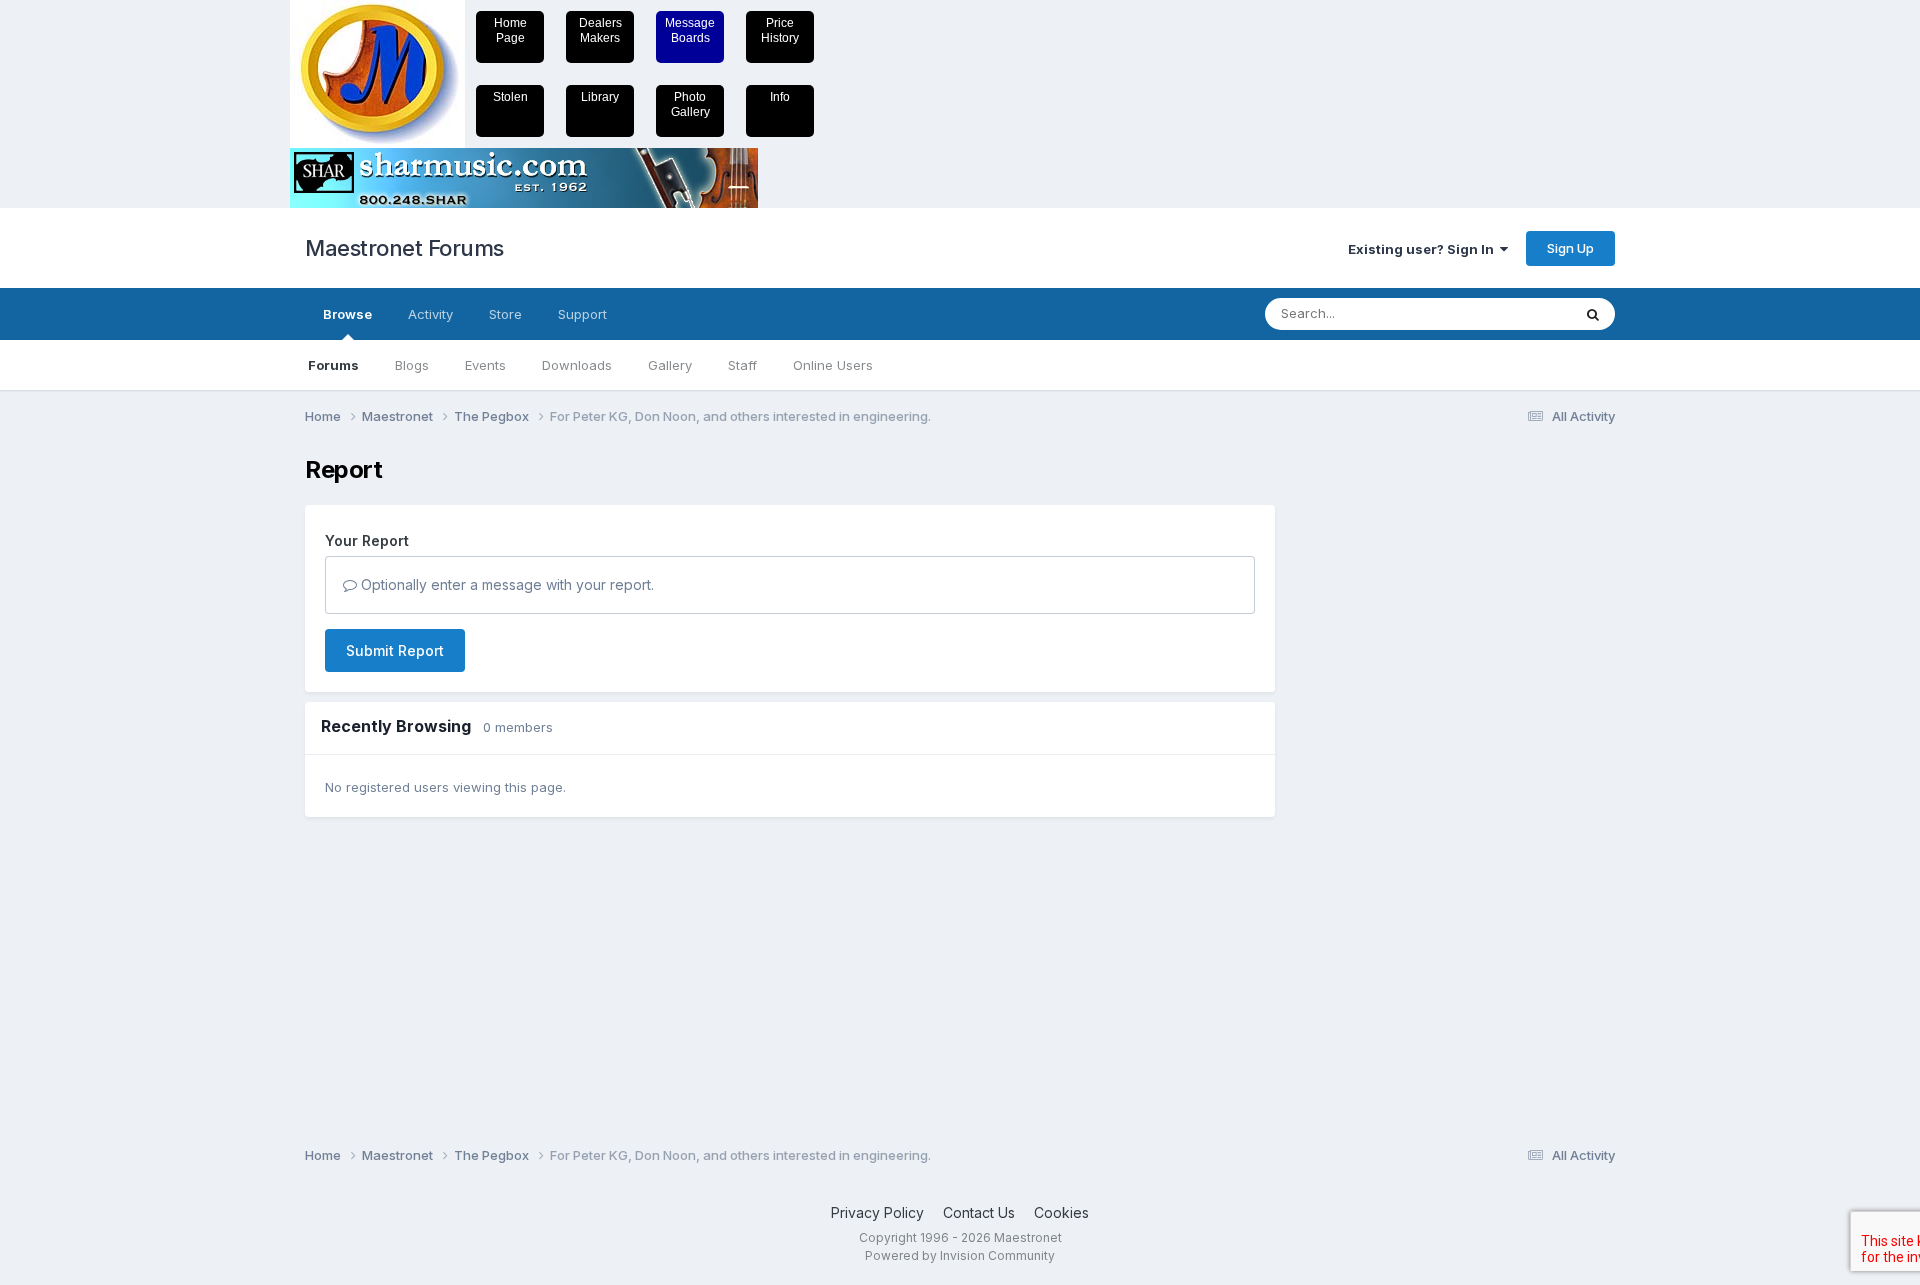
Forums (333, 365)
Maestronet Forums (404, 248)
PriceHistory (780, 30)
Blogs (412, 365)
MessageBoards (690, 30)
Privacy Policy (877, 1212)
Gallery (670, 365)
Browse (347, 314)
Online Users (833, 365)
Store (505, 314)
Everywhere (1509, 313)
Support (582, 314)
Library (600, 97)
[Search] (1593, 314)
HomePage (510, 30)
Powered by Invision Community (960, 1255)
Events (485, 365)
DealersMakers (600, 30)
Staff (742, 365)
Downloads (577, 365)
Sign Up (1570, 248)
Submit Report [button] (395, 650)
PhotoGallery (690, 104)
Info (780, 97)
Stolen (510, 97)
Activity (430, 314)
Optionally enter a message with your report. (505, 584)
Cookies (1061, 1212)
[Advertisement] (1375, 756)
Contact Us (979, 1212)
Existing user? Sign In (1424, 249)
